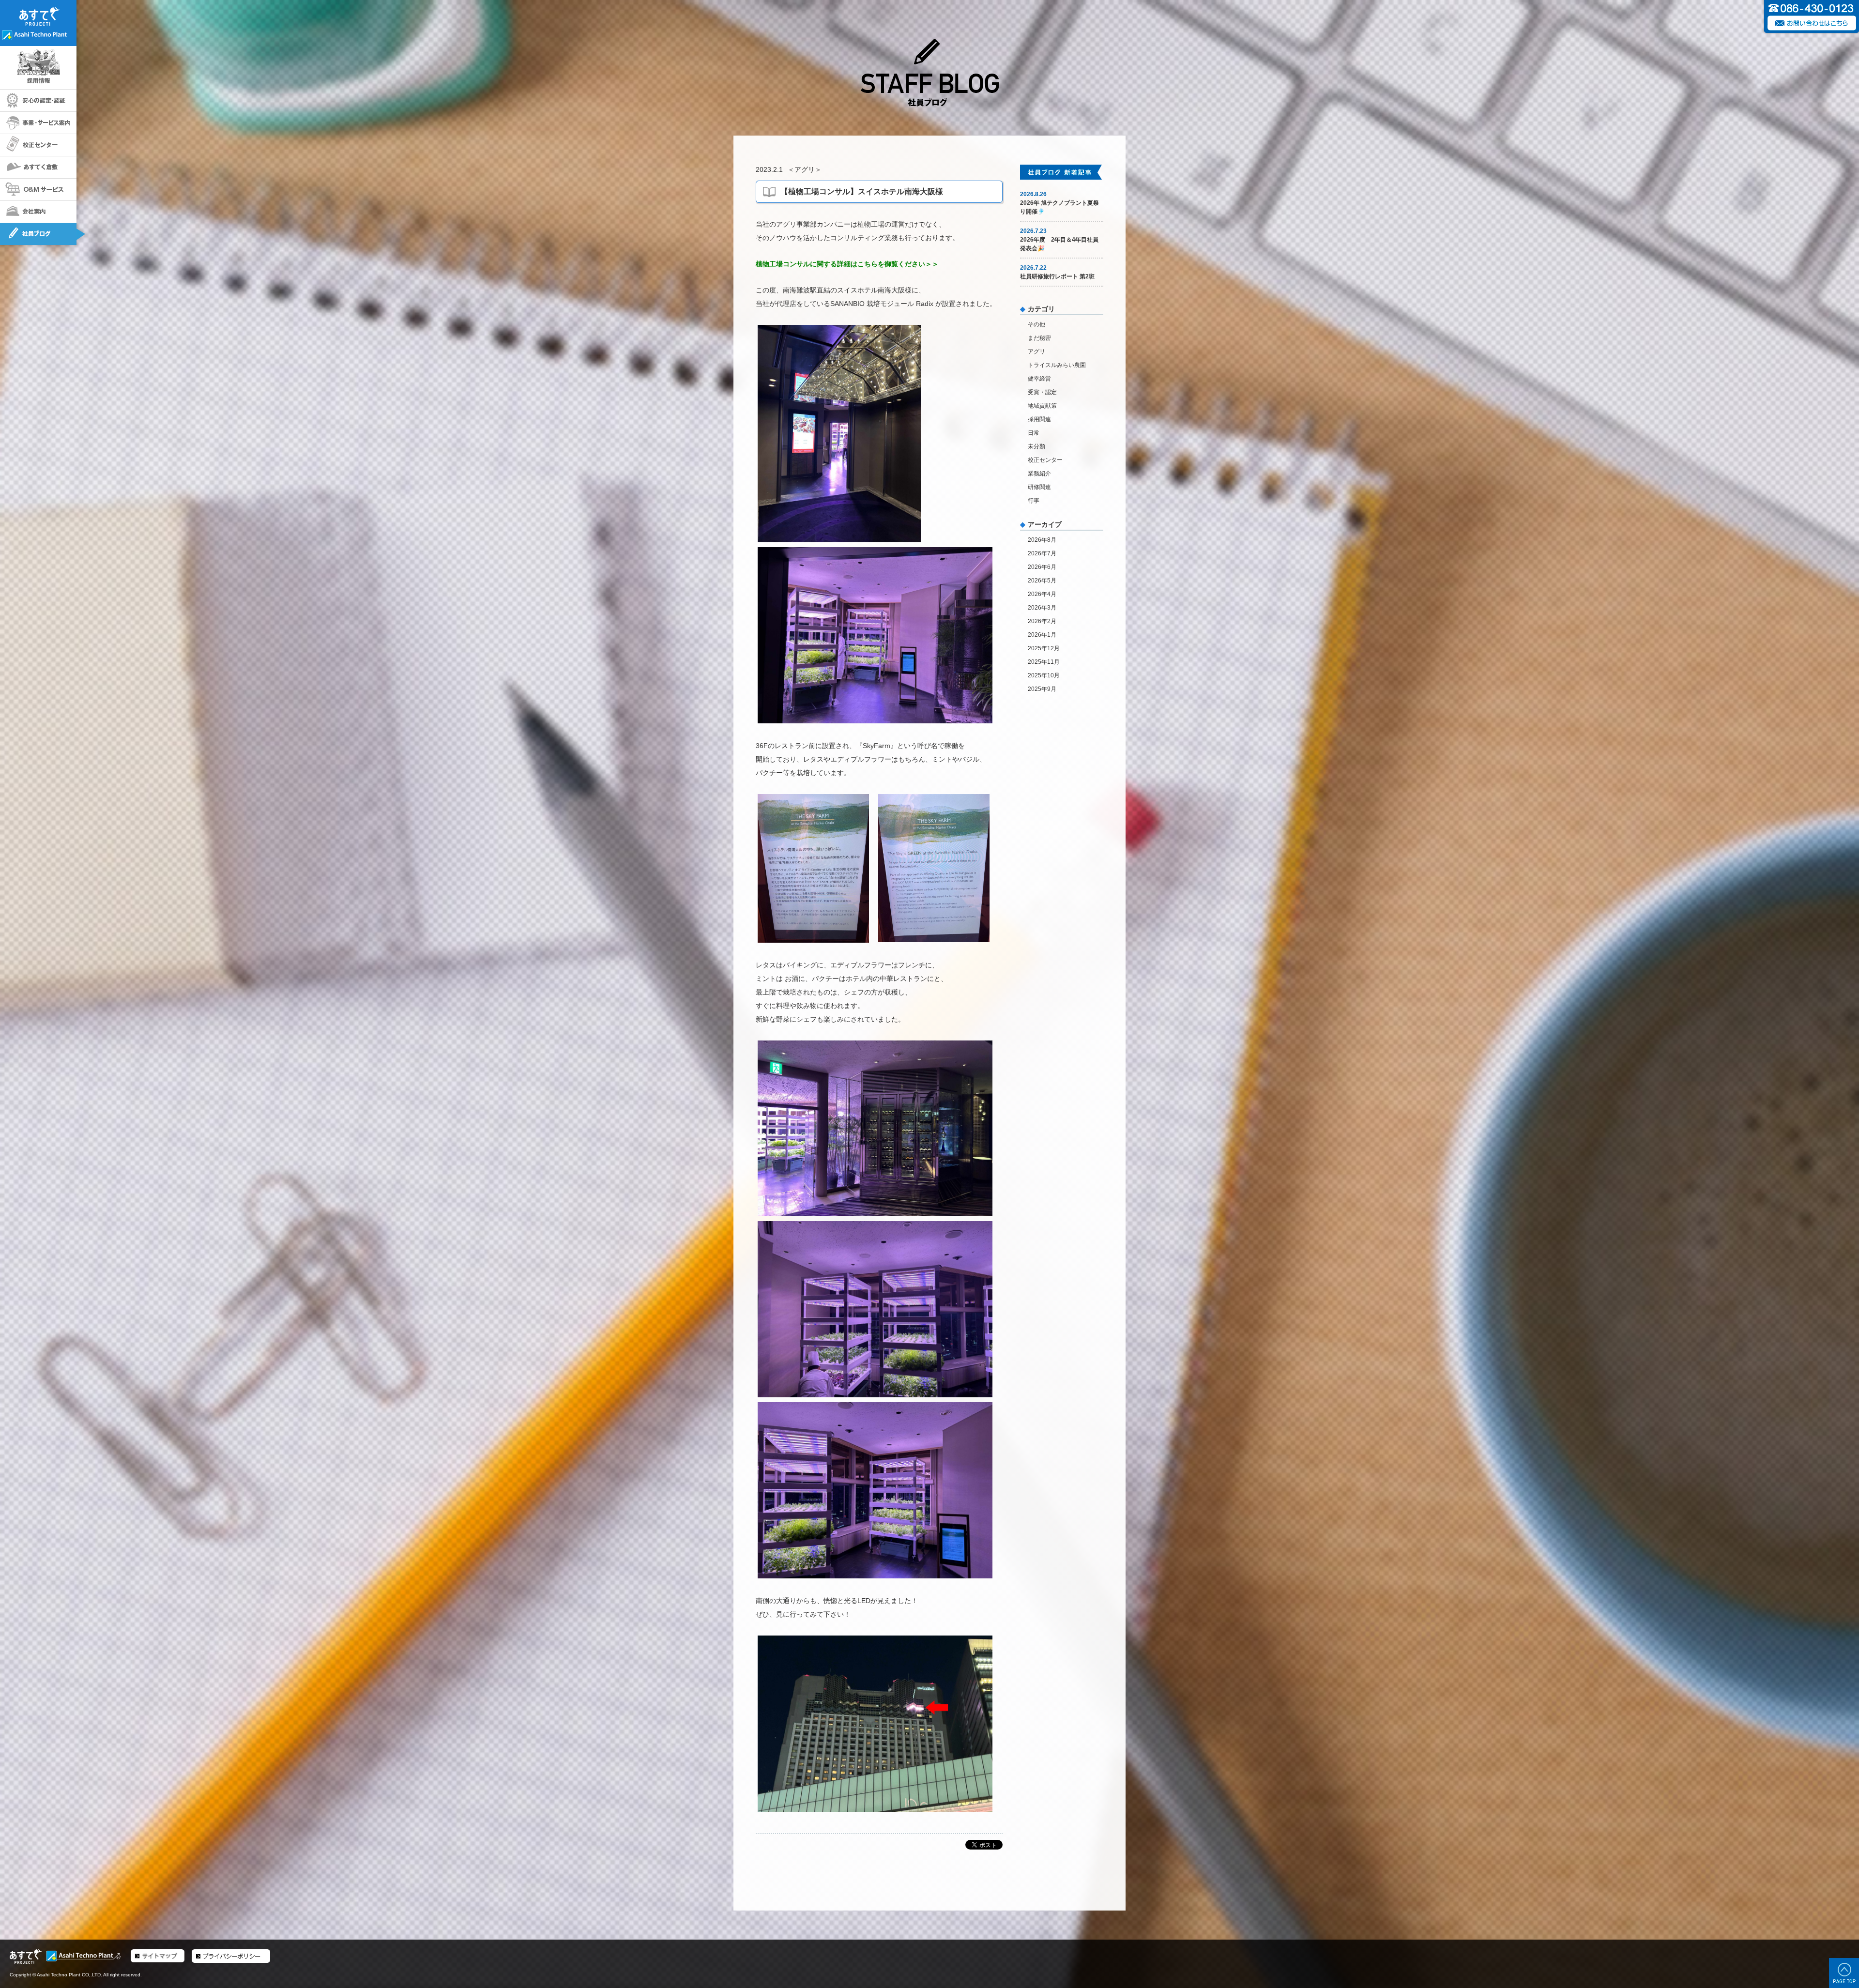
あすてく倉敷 (38, 168)
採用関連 (1039, 419)
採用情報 (38, 68)
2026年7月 (1042, 553)
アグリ (805, 169)
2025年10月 (1044, 675)
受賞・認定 (1042, 392)
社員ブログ (38, 234)
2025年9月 (1042, 689)
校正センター (38, 145)
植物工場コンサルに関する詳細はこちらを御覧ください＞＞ (847, 264)
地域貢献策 (1042, 406)
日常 (1034, 433)
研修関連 (1039, 487)
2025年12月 (1044, 648)
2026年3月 (1042, 608)
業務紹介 (1039, 474)
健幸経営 (1039, 379)
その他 (1036, 324)
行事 (1034, 501)
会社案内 (38, 212)
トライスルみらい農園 (1057, 365)
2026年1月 (1042, 635)
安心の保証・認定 (38, 101)
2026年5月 (1042, 581)
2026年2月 (1042, 621)
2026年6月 (1042, 567)
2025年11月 (1044, 662)
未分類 (1036, 446)
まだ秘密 (1039, 338)
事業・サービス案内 (38, 123)
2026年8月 (1042, 540)
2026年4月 (1042, 594)
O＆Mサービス (38, 190)
